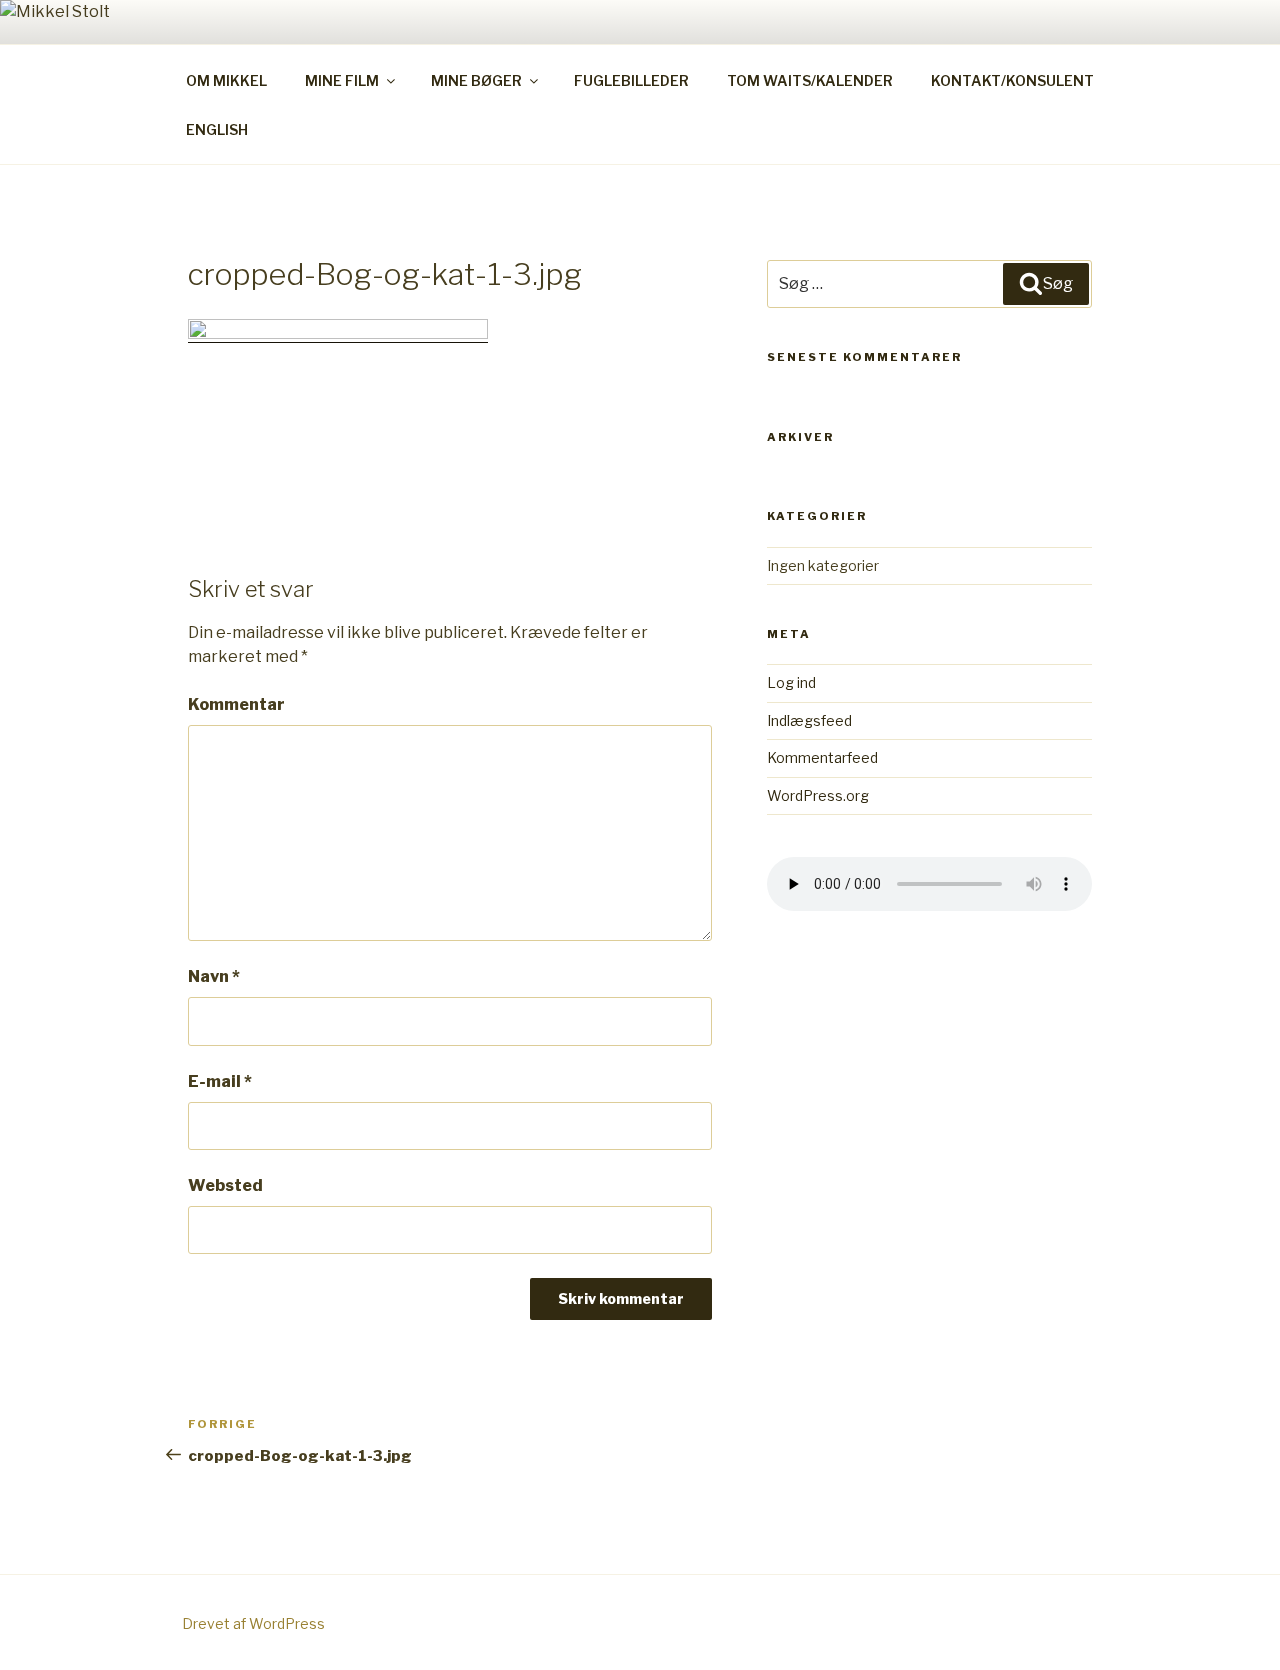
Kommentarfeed (822, 757)
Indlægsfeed (809, 720)
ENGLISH (217, 129)
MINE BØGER (476, 80)
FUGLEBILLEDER (631, 80)
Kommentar (236, 704)
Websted (225, 1185)
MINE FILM (342, 80)
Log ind (791, 682)
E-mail (220, 1081)
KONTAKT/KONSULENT (1012, 80)
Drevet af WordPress (253, 1623)
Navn (214, 976)
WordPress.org (818, 795)
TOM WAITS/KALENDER (810, 80)
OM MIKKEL (226, 80)
